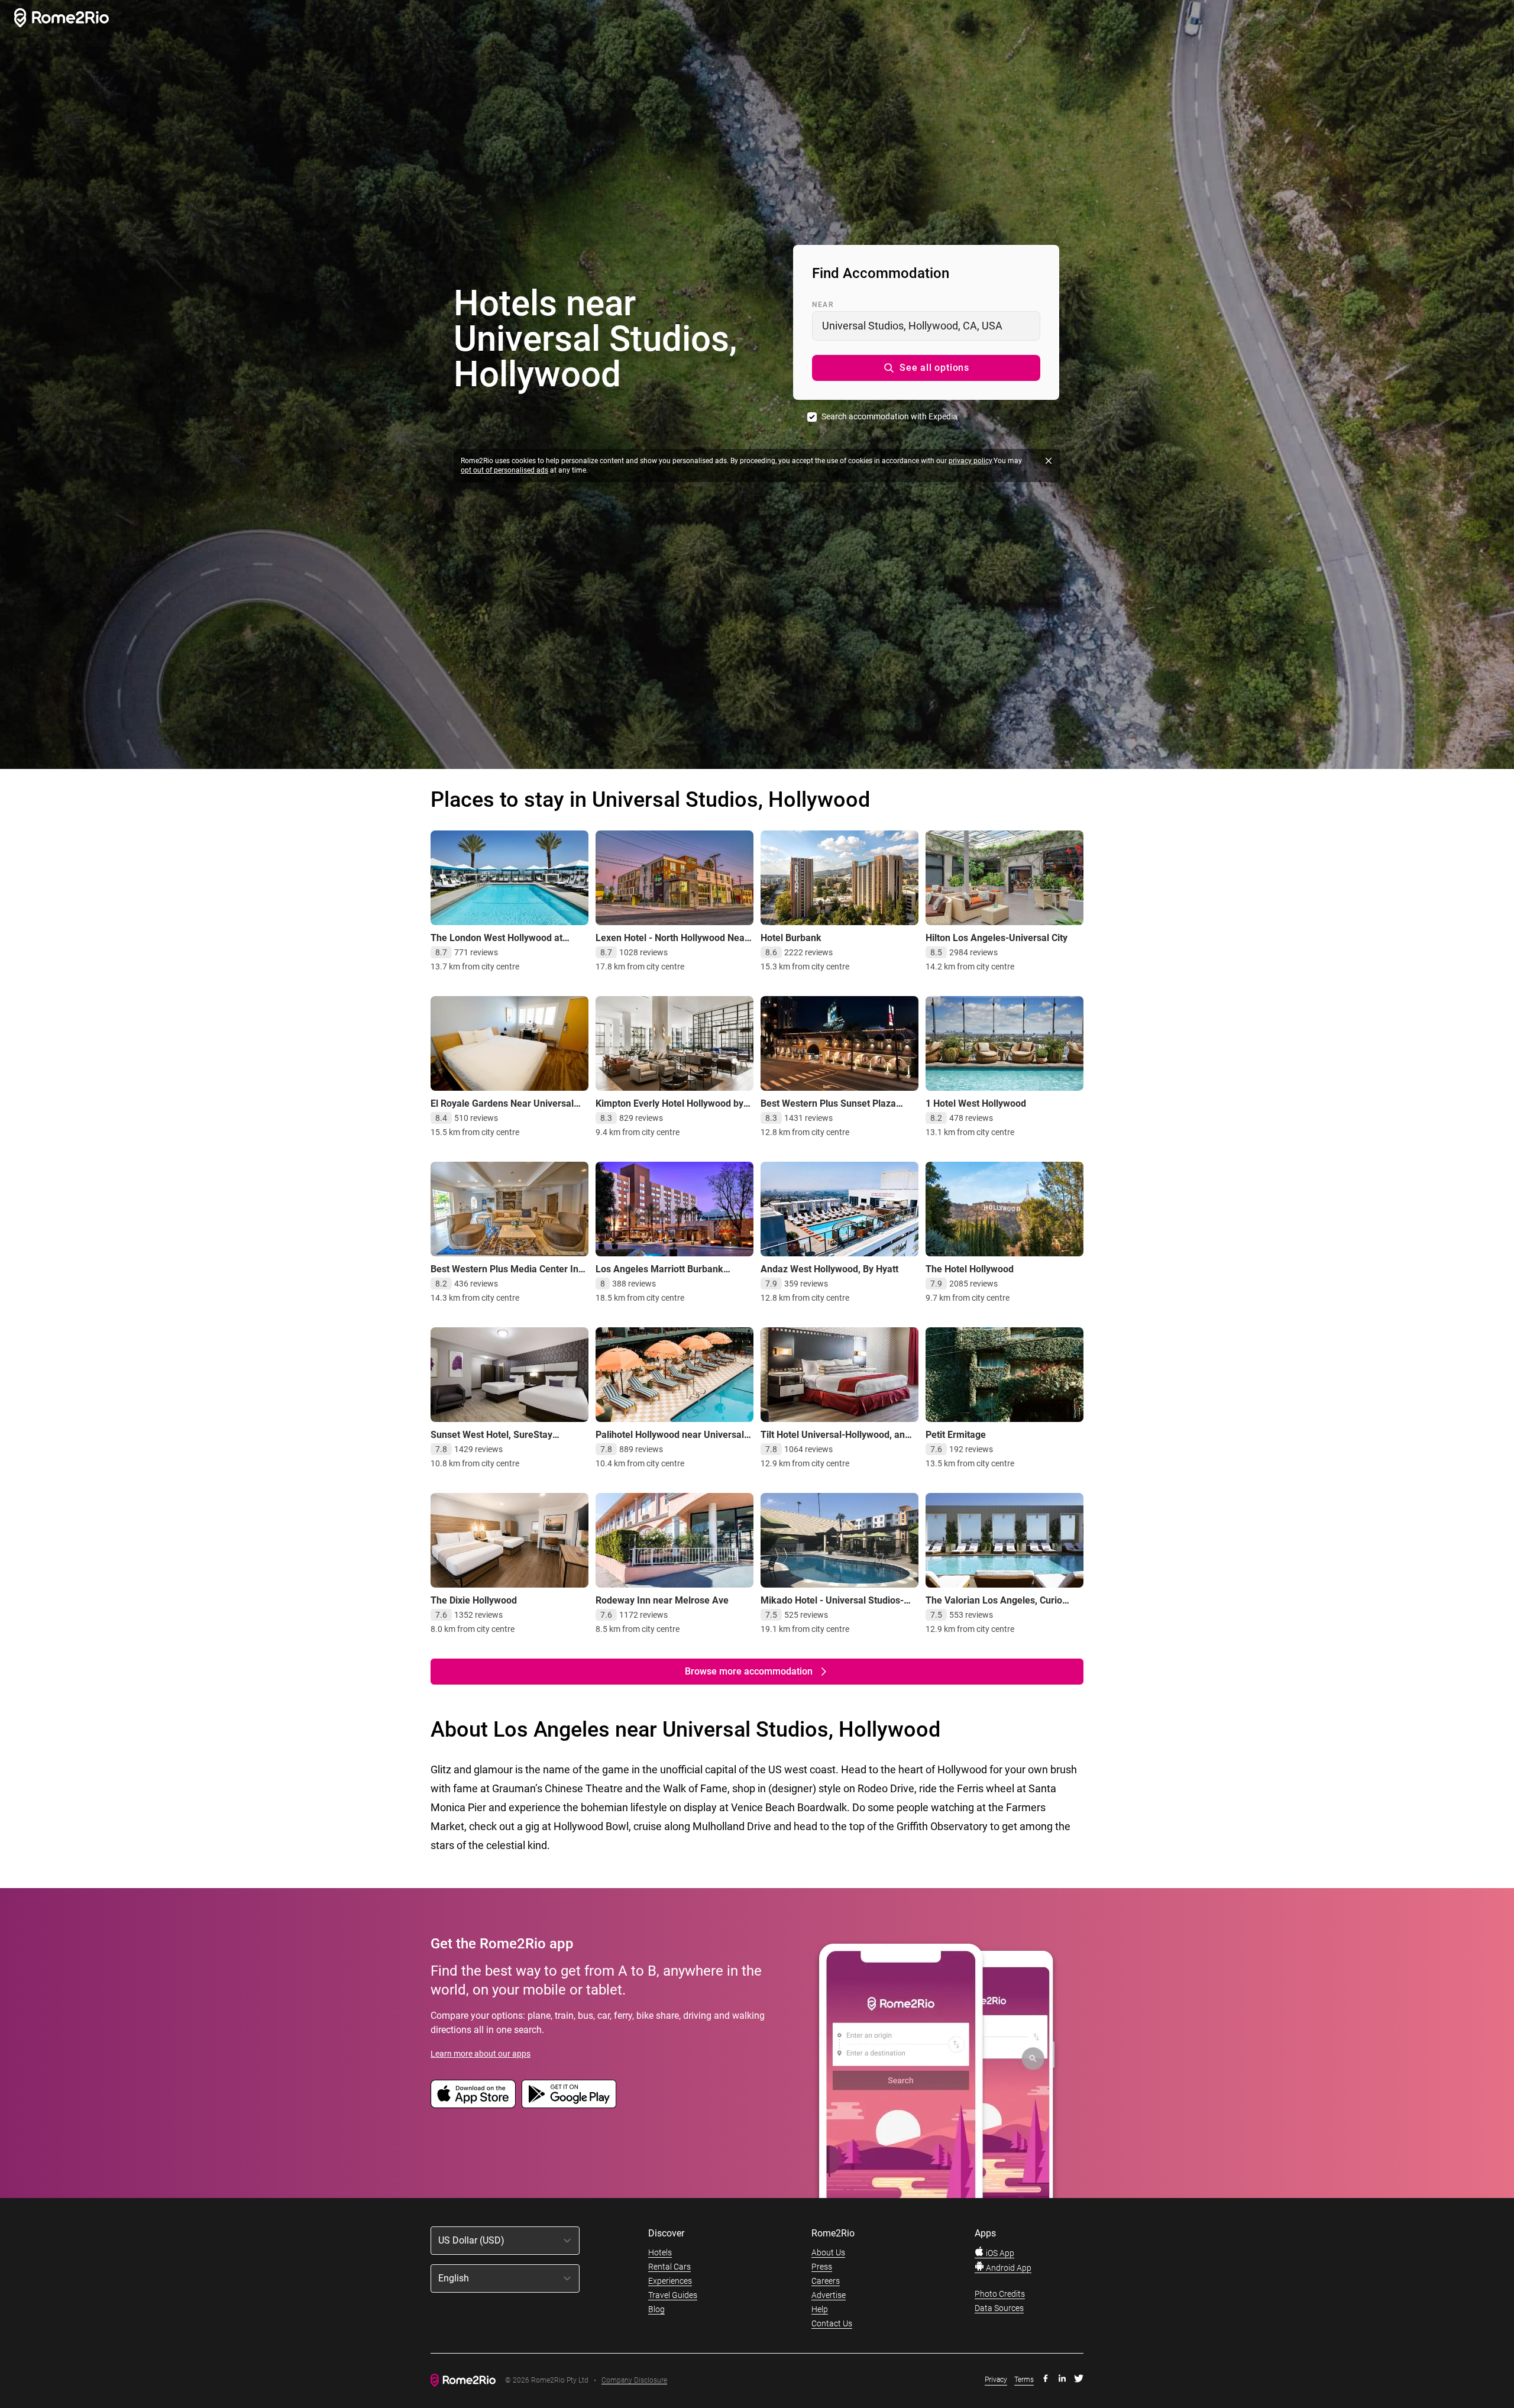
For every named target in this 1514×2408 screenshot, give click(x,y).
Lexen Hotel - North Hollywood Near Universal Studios (672, 944)
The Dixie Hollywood (474, 1600)
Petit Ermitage (956, 1435)
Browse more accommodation (749, 1671)
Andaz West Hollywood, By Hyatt (829, 1269)
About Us (828, 2252)
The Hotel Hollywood (970, 1269)
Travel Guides (673, 2295)
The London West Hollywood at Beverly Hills (496, 944)
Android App (1008, 2268)
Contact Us (832, 2323)
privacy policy (970, 461)
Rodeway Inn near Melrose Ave (662, 1600)
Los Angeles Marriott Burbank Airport (659, 1275)
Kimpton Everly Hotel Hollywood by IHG (669, 1109)
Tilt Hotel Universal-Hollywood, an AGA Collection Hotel (833, 1441)
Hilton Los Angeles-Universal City (997, 938)
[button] (926, 368)
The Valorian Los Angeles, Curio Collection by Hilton (994, 1606)
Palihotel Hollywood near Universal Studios (670, 1441)
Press (822, 2267)
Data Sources (999, 2308)
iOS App (999, 2253)
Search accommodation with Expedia (889, 416)
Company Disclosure (634, 2380)
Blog (656, 2309)
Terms (1024, 2380)
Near (823, 305)
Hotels (660, 2252)
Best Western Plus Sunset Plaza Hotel (828, 1109)
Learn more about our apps (481, 2054)
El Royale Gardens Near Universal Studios (502, 1109)
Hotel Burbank (791, 938)
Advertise (829, 2295)
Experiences (670, 2281)
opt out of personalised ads (504, 470)
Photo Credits (1000, 2294)
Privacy (996, 2380)
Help (820, 2309)
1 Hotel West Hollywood (976, 1103)
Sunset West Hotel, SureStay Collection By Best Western (491, 1441)
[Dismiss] (1049, 461)
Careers (826, 2281)
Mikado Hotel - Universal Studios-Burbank (832, 1606)
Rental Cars (669, 2267)
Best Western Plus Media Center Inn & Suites (507, 1275)
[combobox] (926, 326)
